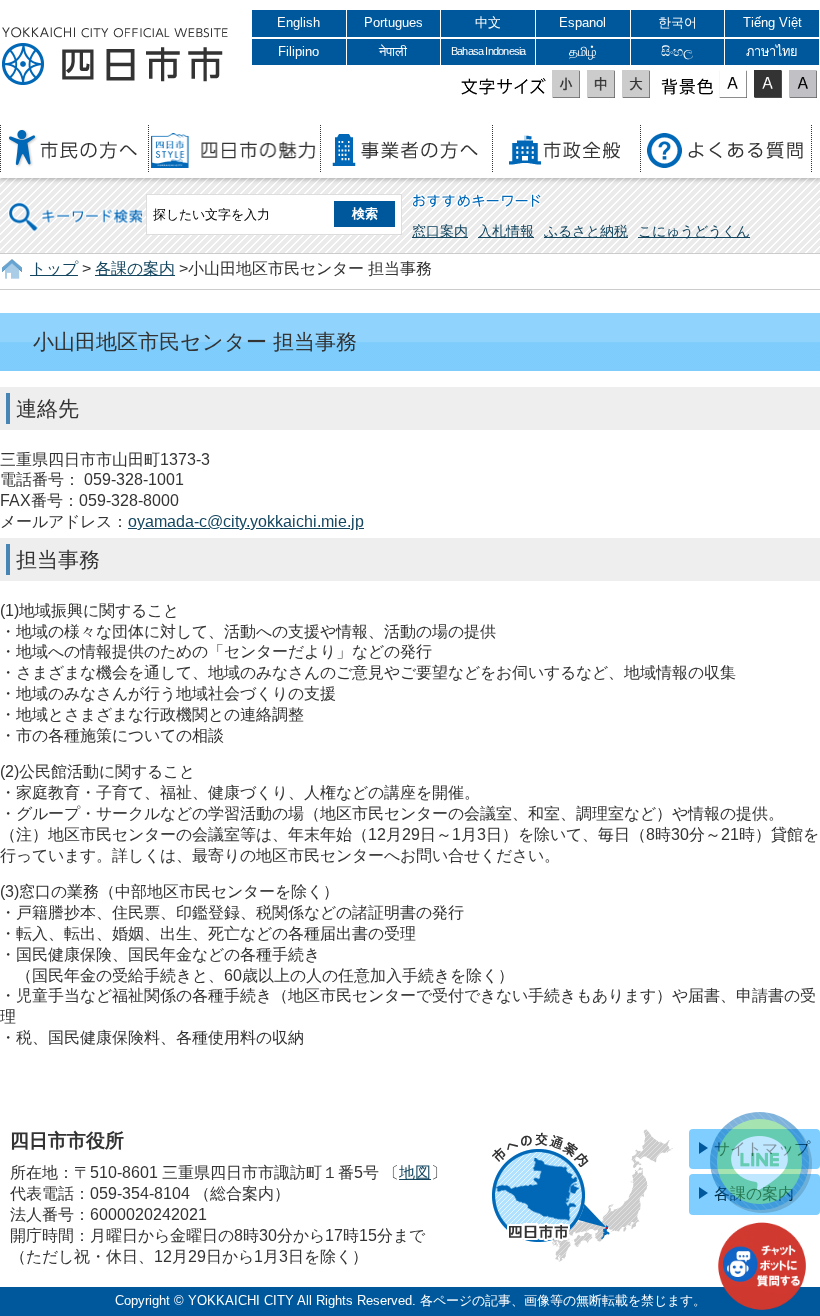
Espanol (582, 22)
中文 (488, 22)
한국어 (677, 22)
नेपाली (393, 51)
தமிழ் (583, 51)
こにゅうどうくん (694, 231)
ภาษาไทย (772, 51)
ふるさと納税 (586, 231)
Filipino (298, 51)
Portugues (393, 22)
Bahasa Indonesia (488, 51)
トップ (54, 268)
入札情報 (506, 231)
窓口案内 (440, 231)
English (298, 22)
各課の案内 (135, 268)
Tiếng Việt (772, 22)
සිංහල (677, 51)
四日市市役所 (115, 57)
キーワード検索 (77, 203)
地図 (415, 1172)
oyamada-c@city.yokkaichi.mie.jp (246, 521)
